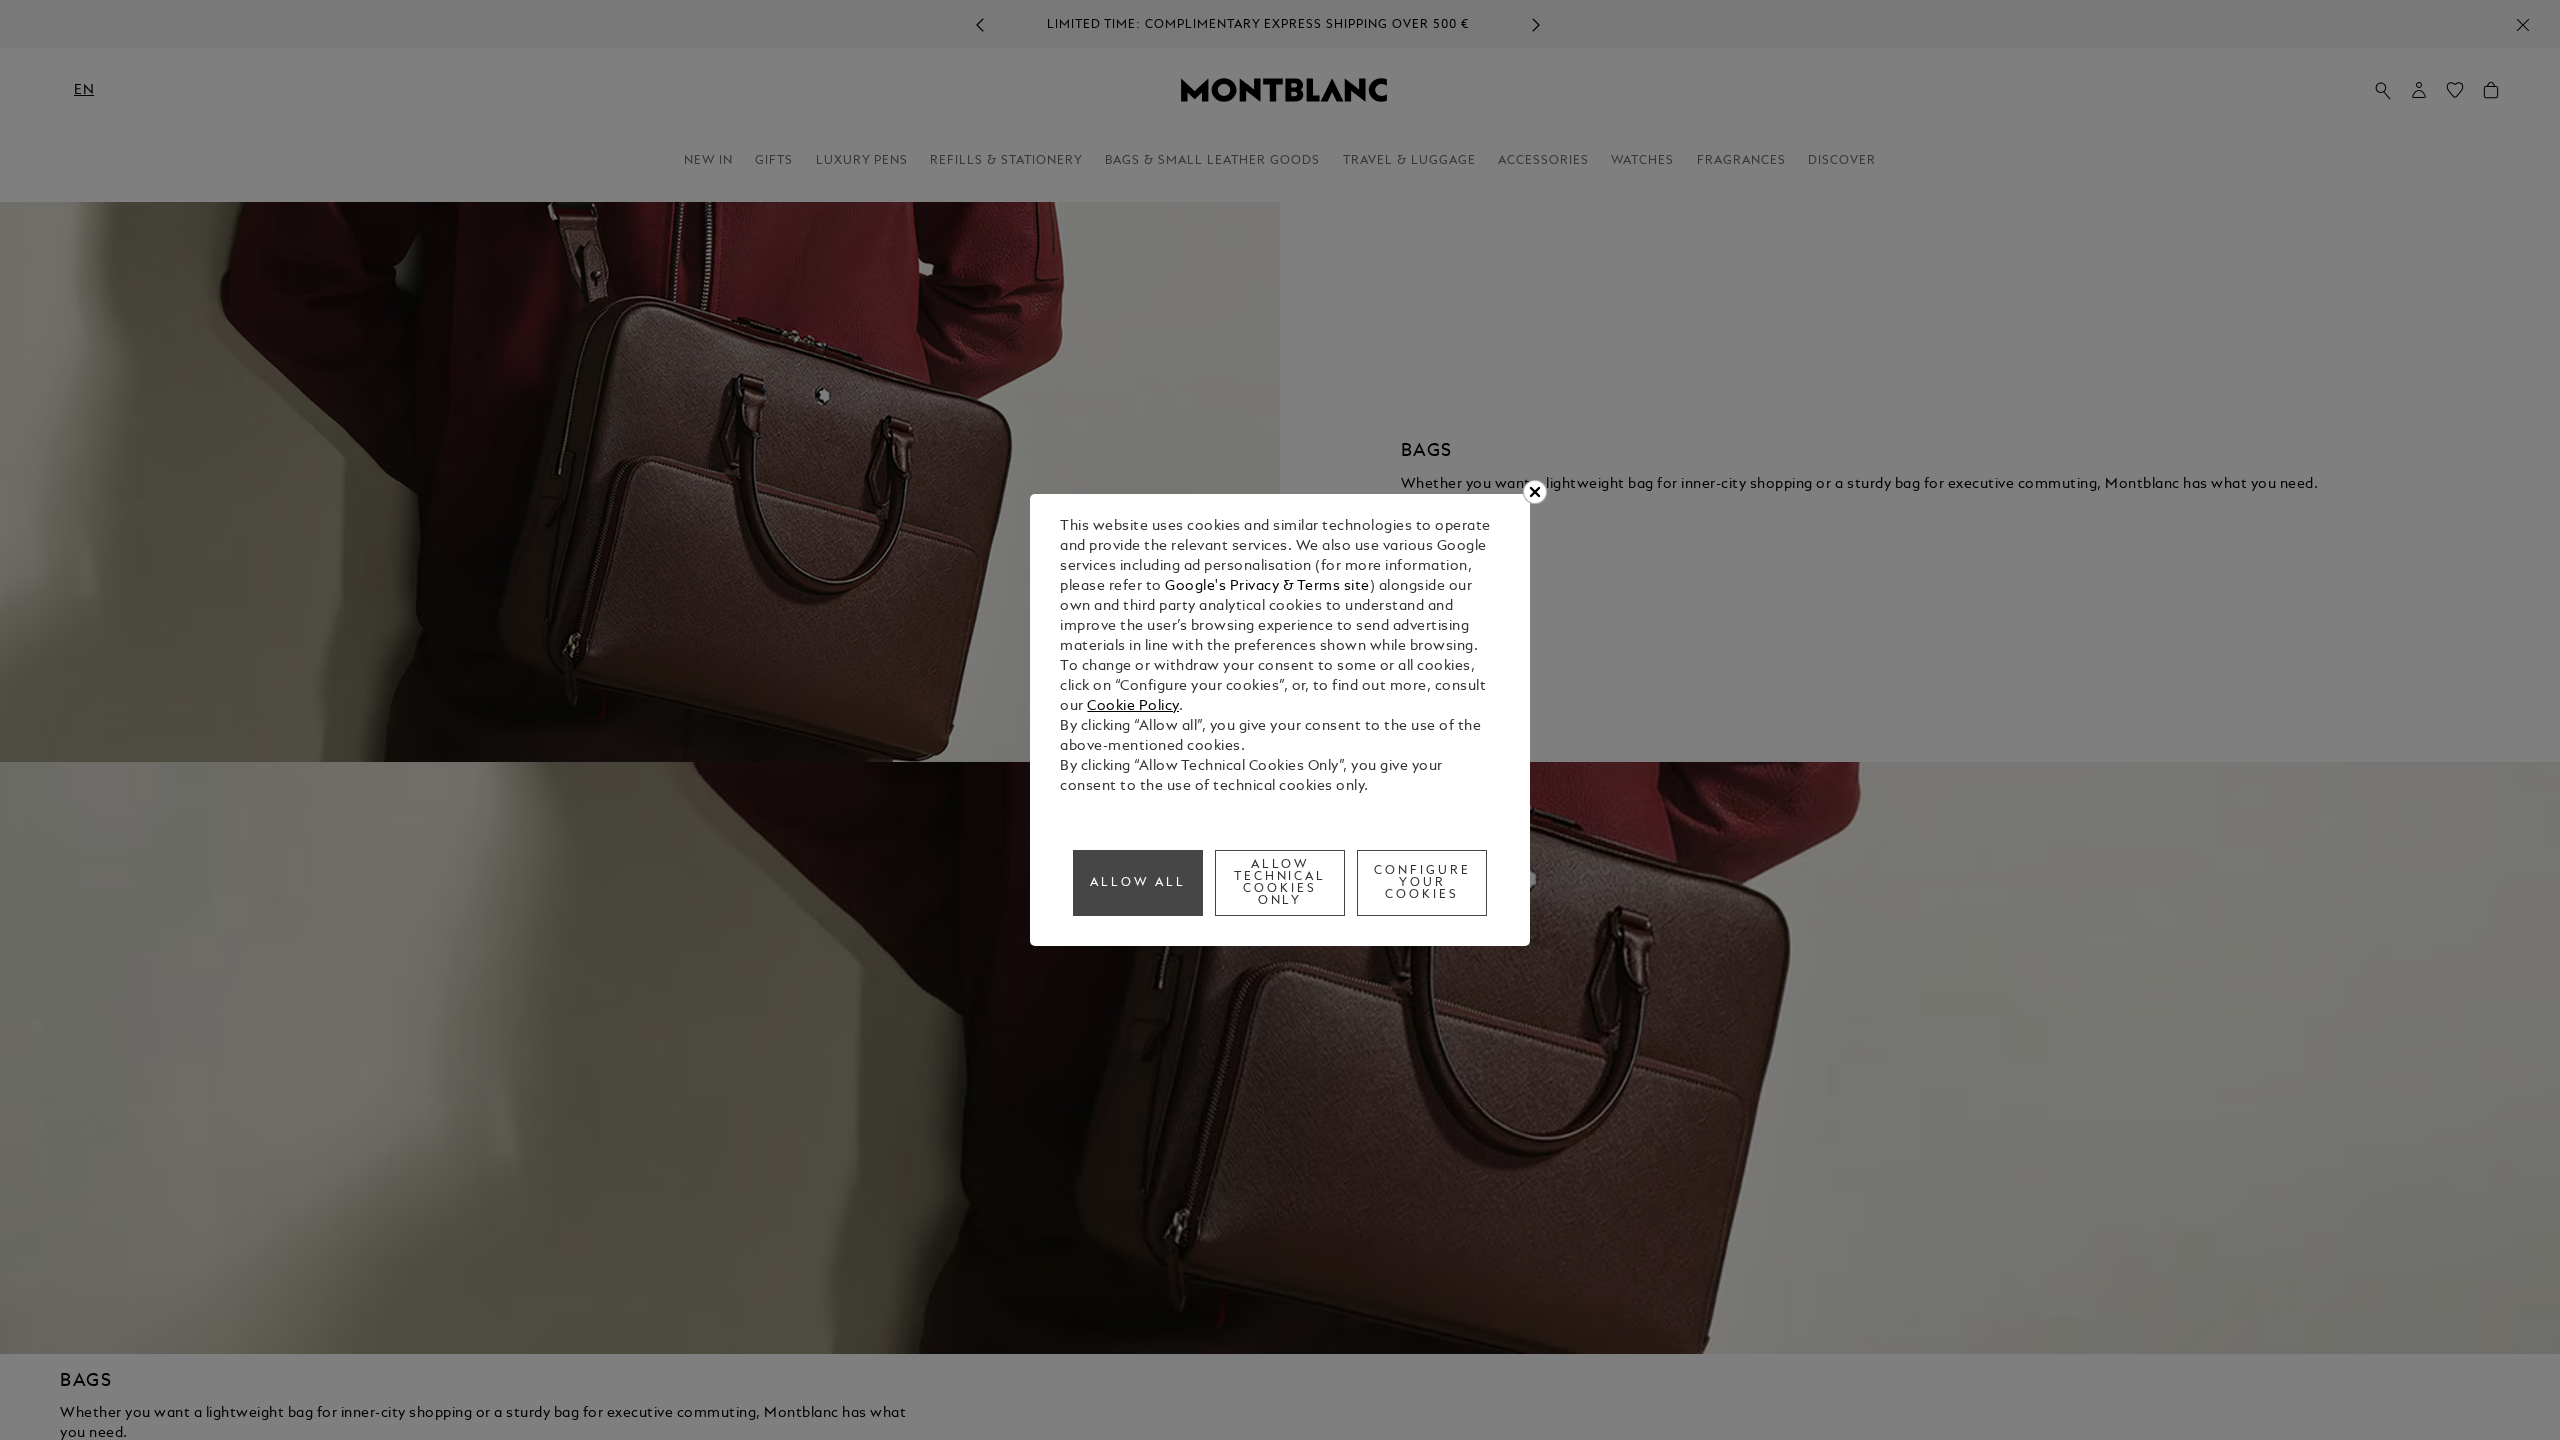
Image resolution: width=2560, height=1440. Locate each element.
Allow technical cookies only (1280, 883)
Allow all (1138, 883)
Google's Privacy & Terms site (1267, 586)
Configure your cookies (1422, 883)
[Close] (1535, 492)
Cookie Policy (1133, 706)
